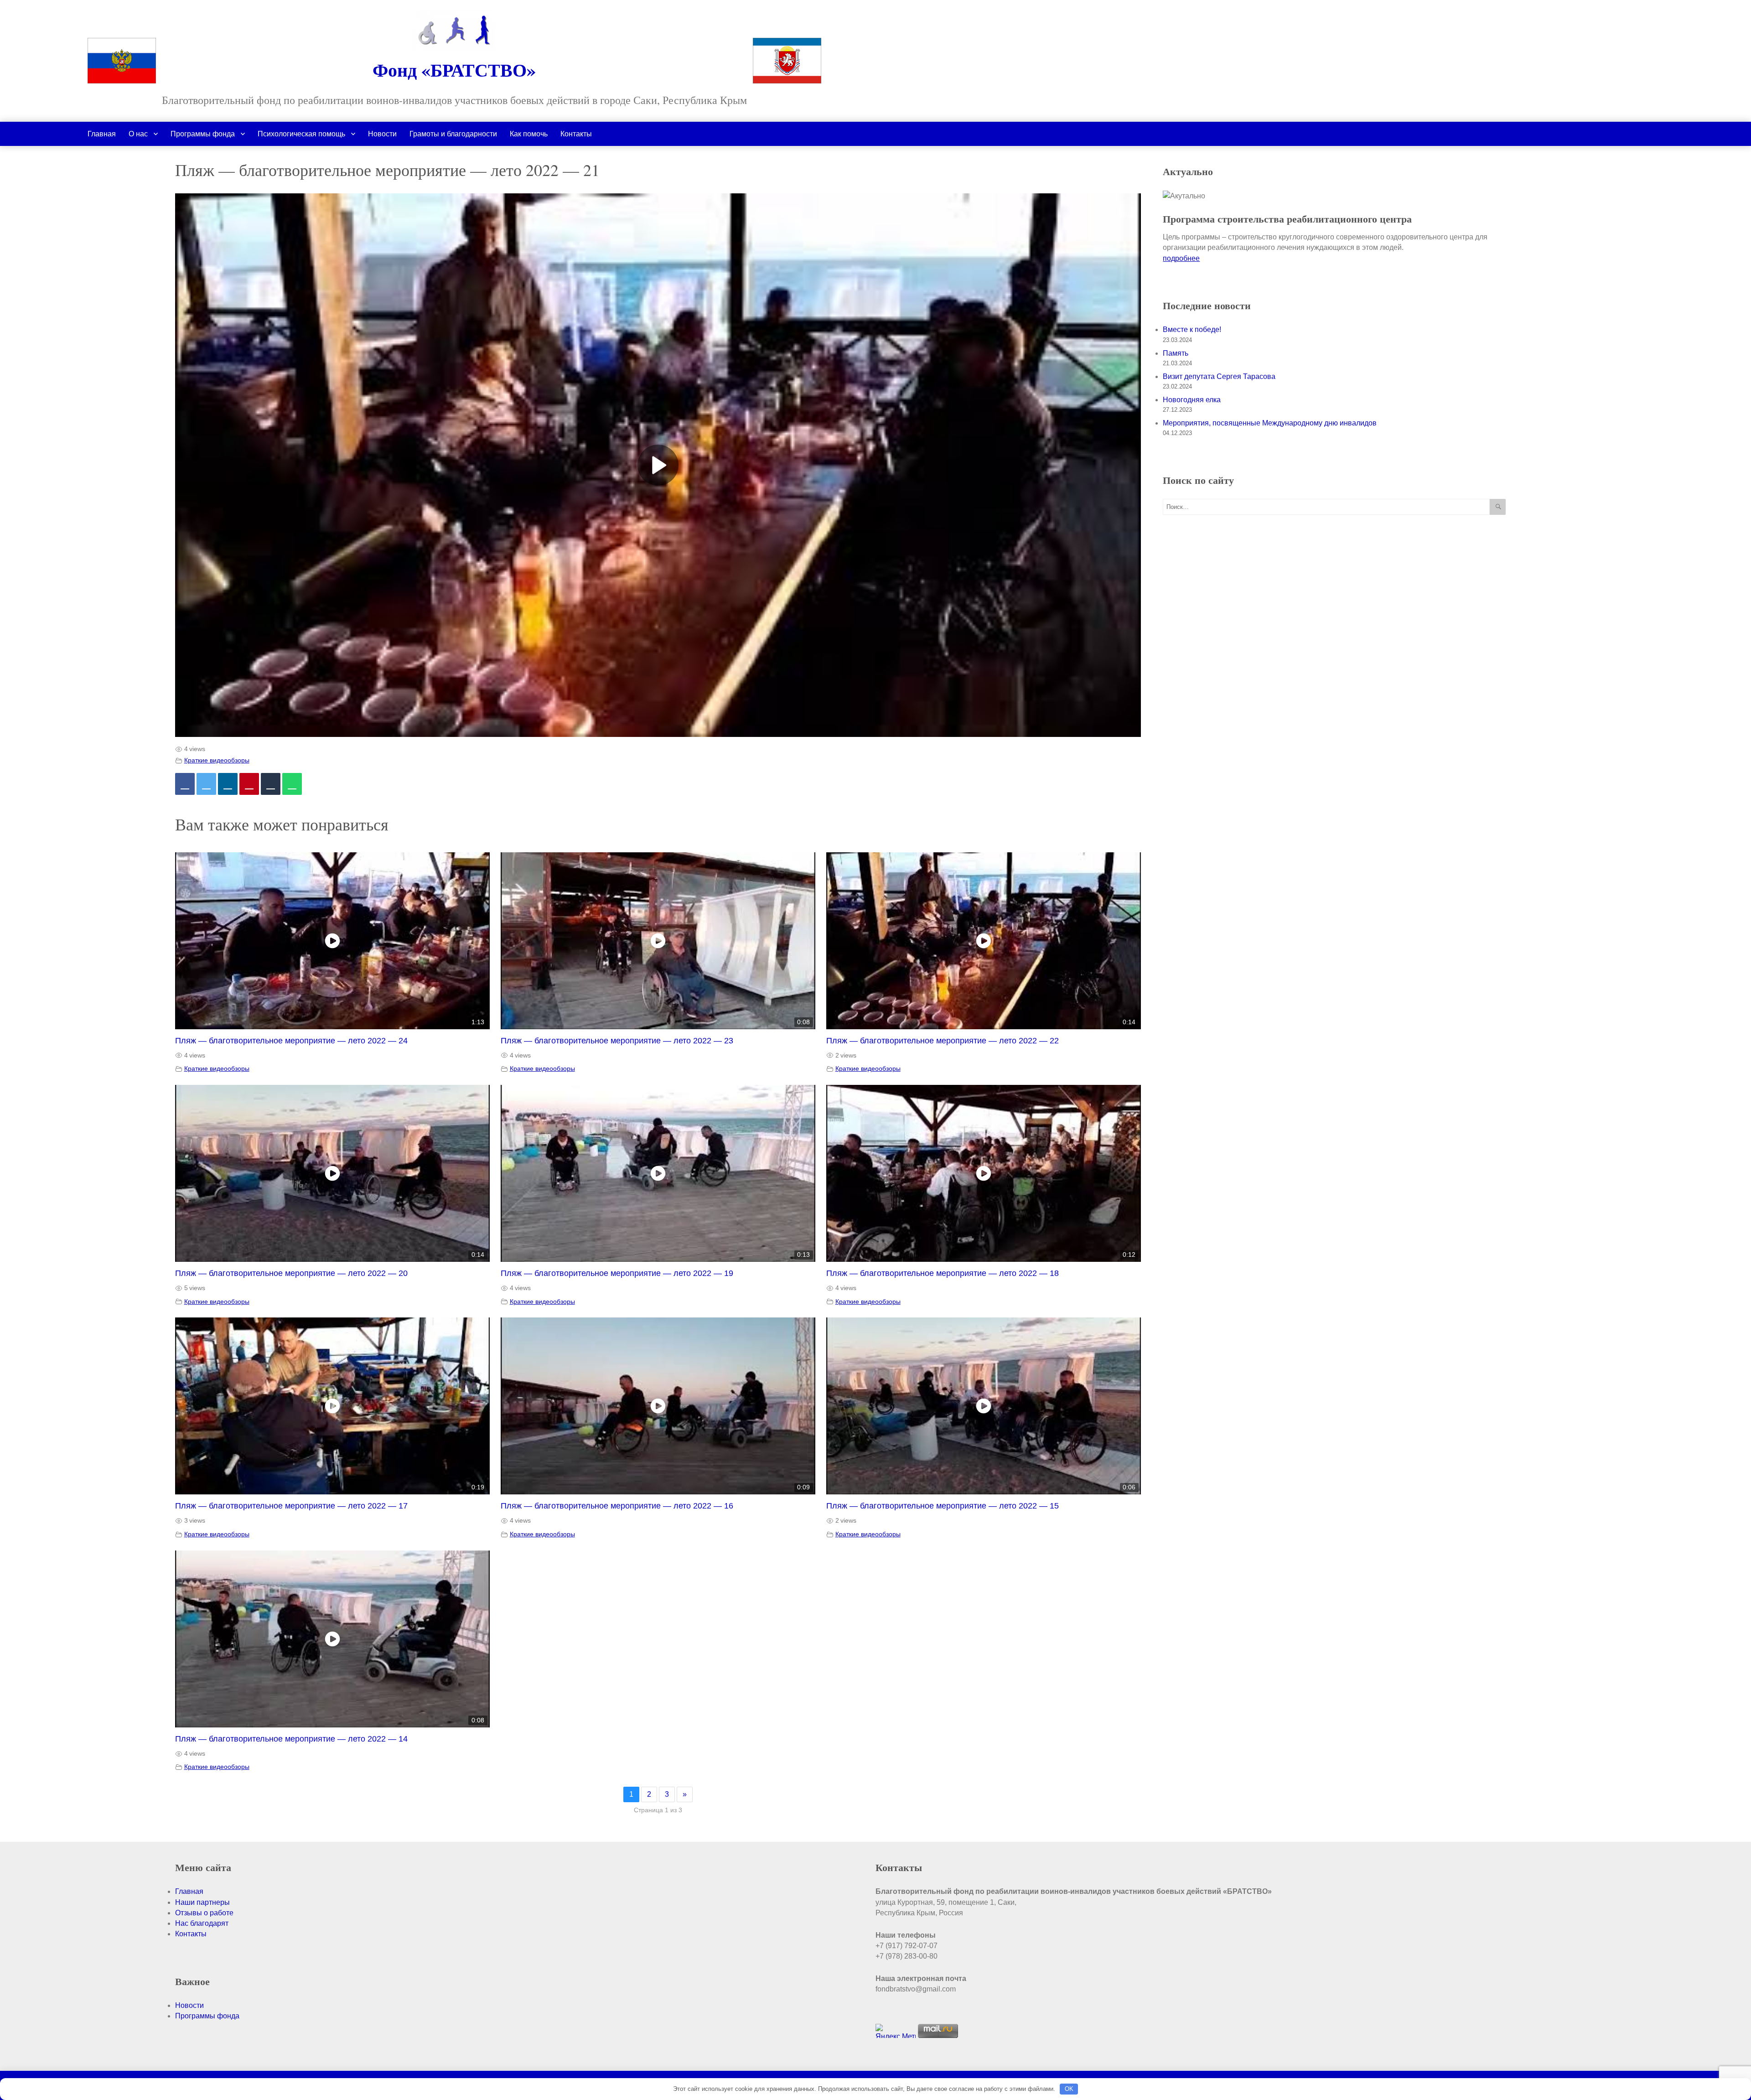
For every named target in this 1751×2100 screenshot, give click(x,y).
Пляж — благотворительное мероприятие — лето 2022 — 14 (291, 1739)
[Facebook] (185, 784)
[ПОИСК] (1498, 507)
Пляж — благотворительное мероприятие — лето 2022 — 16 (617, 1506)
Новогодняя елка (1192, 400)
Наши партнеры (202, 1902)
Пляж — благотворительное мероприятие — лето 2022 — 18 (943, 1273)
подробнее (1181, 258)
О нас (138, 134)
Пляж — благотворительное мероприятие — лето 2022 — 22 (943, 1041)
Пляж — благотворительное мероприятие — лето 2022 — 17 (291, 1506)
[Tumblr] (271, 784)
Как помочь (529, 134)
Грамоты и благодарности (453, 134)
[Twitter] (206, 784)
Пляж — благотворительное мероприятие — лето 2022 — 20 (291, 1273)
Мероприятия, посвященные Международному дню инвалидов (1270, 423)
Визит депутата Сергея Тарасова (1219, 376)
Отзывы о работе (204, 1913)
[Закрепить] (249, 784)
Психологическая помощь (301, 134)
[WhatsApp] (292, 784)
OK (1069, 2089)
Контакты (576, 134)
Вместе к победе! (1192, 329)
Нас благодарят (202, 1923)
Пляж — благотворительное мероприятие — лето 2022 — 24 (291, 1041)
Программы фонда (203, 134)
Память (1176, 353)
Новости (382, 134)
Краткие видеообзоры (217, 760)
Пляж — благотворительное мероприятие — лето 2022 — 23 (617, 1041)
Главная (102, 134)
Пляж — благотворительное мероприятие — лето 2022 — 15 (943, 1506)
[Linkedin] (228, 784)
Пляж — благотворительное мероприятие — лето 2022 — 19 (617, 1273)
